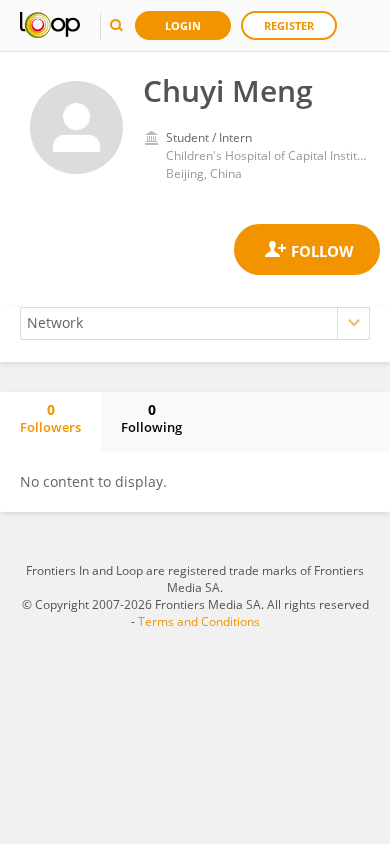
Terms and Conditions (199, 621)
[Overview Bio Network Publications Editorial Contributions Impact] (195, 323)
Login (183, 25)
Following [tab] (151, 418)
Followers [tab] (50, 418)
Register (289, 25)
